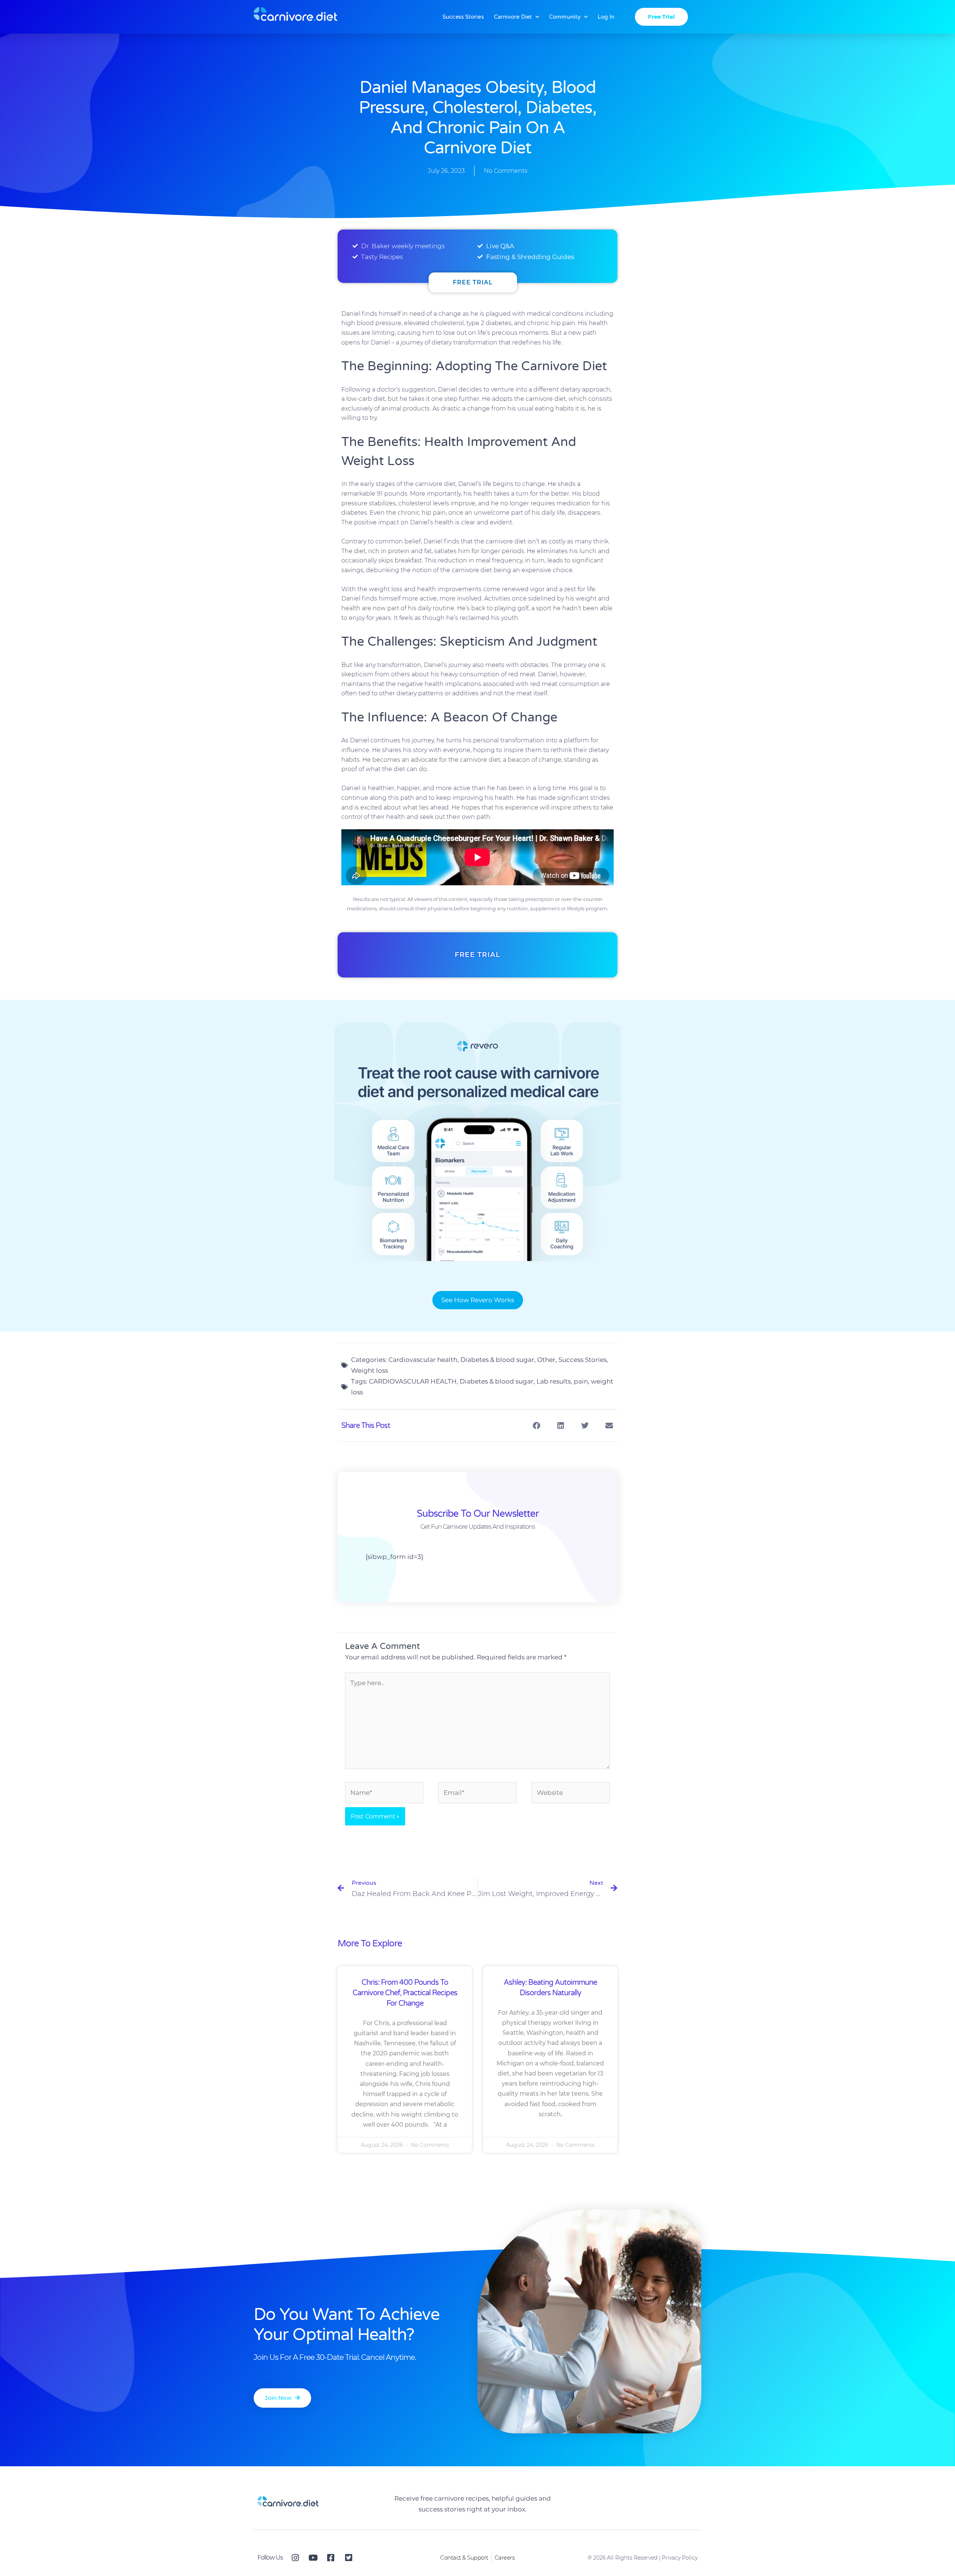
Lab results (554, 1381)
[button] (536, 1426)
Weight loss (370, 1370)
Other (546, 1360)
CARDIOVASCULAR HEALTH (413, 1381)
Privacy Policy (680, 2558)
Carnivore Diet (513, 17)
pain (581, 1381)
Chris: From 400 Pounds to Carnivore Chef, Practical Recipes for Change (405, 1993)
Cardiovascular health (423, 1360)
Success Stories (463, 17)
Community (565, 17)
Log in (606, 17)
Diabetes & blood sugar (497, 1360)
